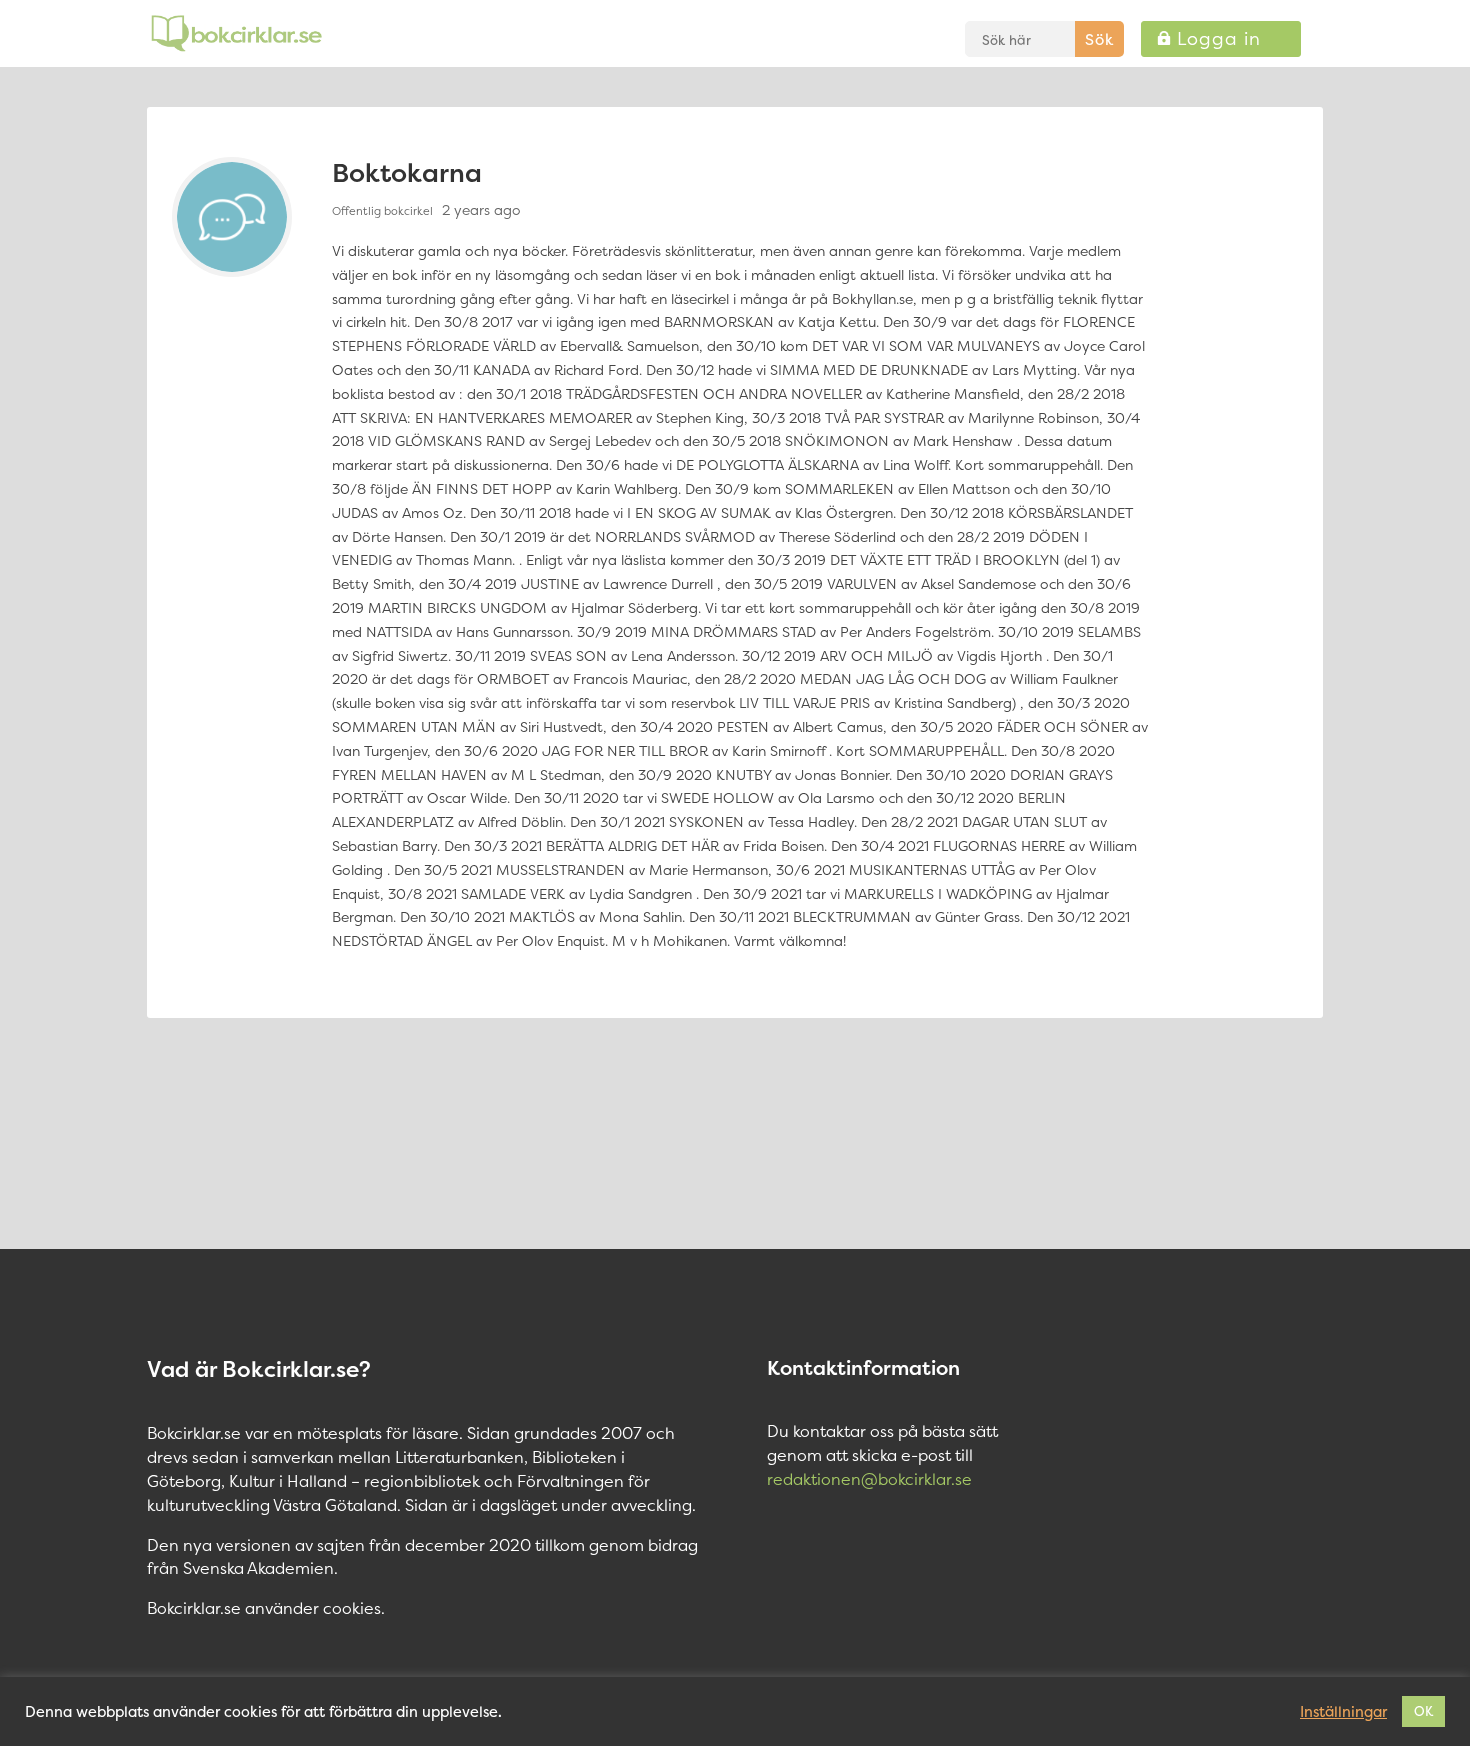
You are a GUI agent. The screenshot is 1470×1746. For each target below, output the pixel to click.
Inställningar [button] (1343, 1712)
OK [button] (1423, 1711)
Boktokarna (407, 172)
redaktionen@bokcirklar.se (869, 1479)
